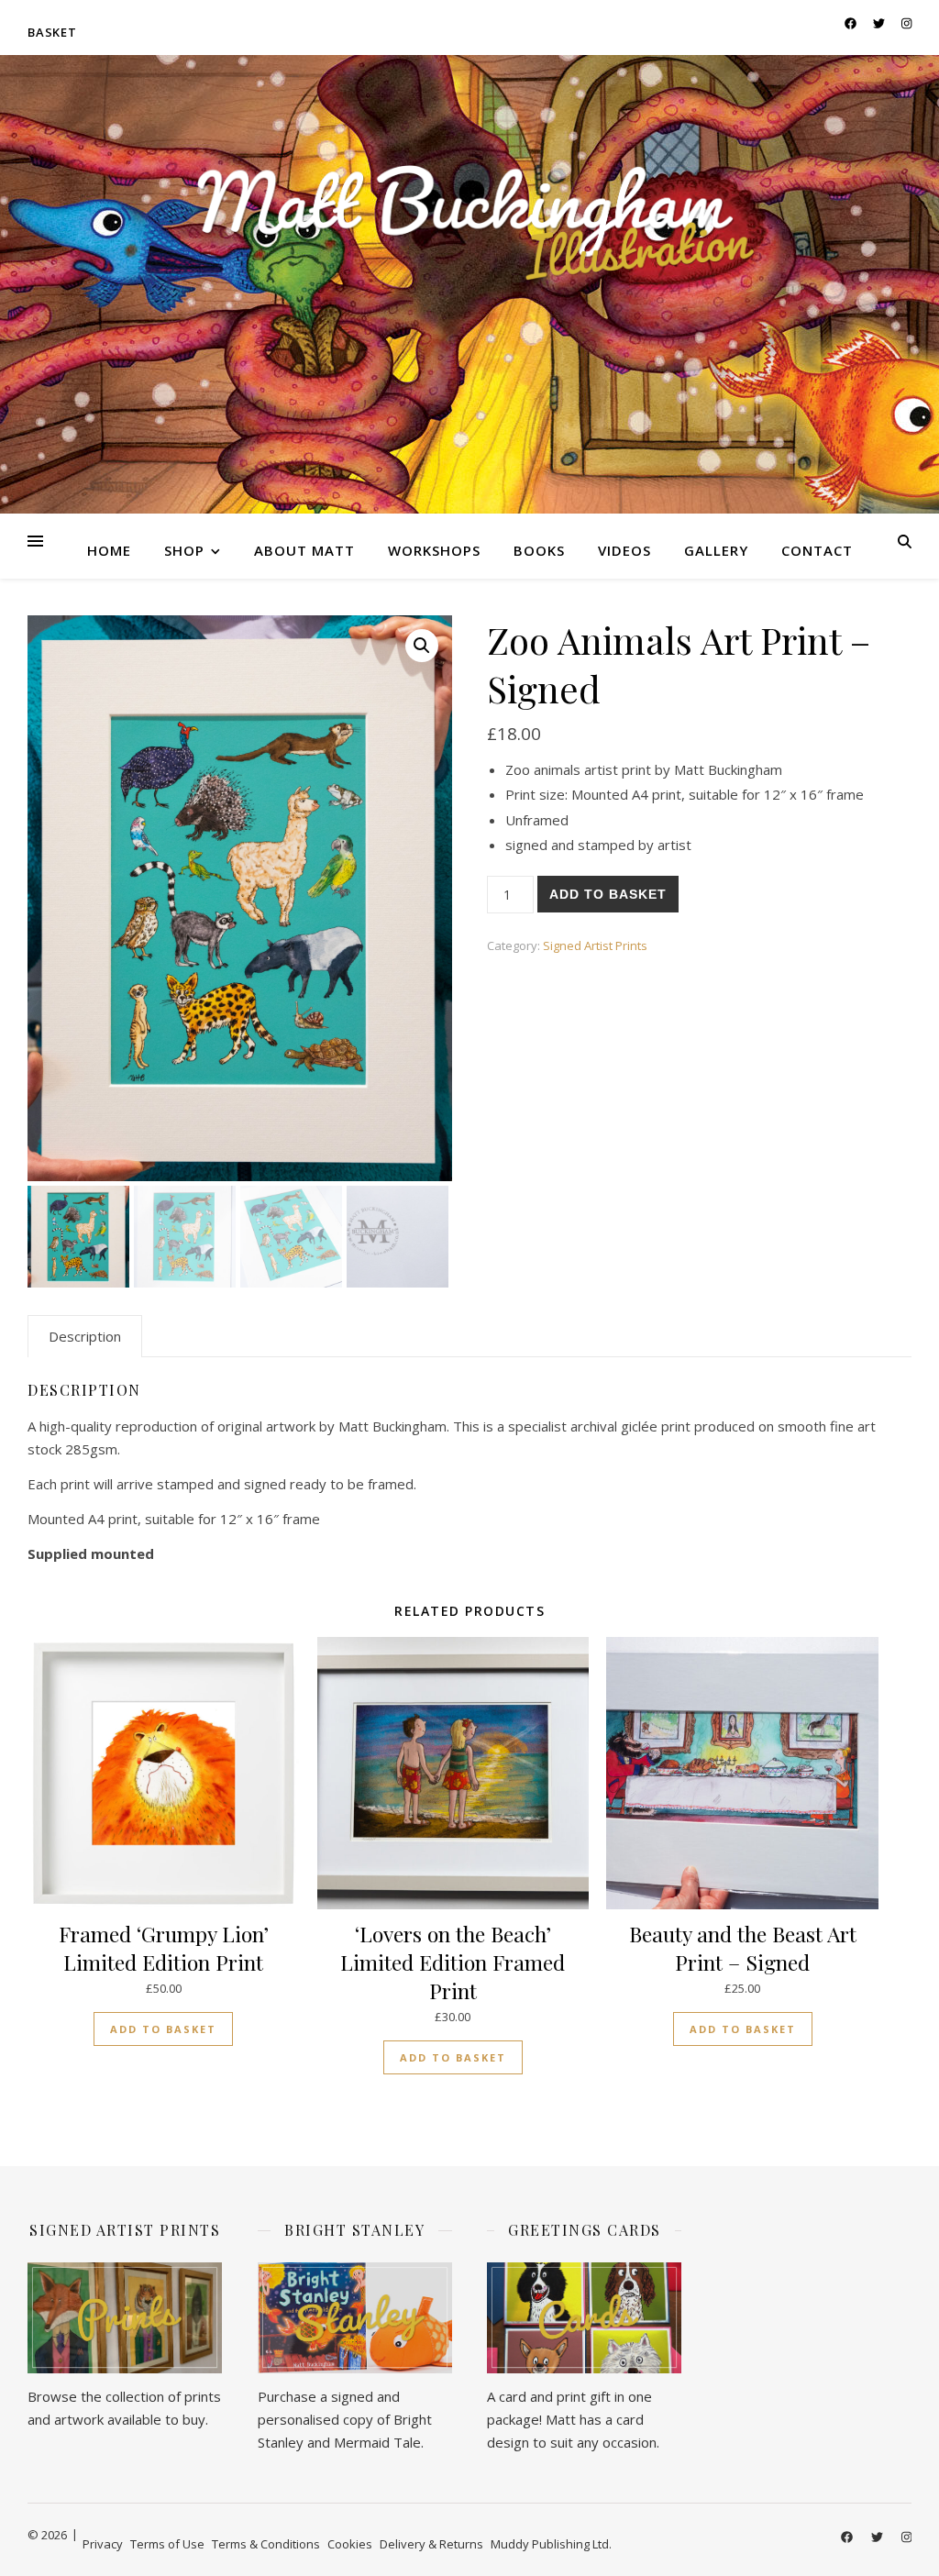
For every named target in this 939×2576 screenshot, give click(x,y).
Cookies (350, 2544)
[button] (422, 646)
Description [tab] (85, 1336)
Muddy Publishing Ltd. (551, 2544)
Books (539, 550)
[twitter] (880, 23)
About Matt (304, 550)
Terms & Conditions (266, 2544)
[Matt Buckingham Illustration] (469, 223)
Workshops (434, 550)
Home (109, 550)
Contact (817, 550)
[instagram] (906, 23)
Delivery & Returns (431, 2544)
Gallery (716, 550)
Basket (52, 32)
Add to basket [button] (163, 2029)
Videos (624, 550)
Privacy (103, 2544)
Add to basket (608, 894)
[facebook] (852, 23)
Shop (184, 550)
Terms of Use (167, 2544)
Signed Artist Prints (595, 945)
